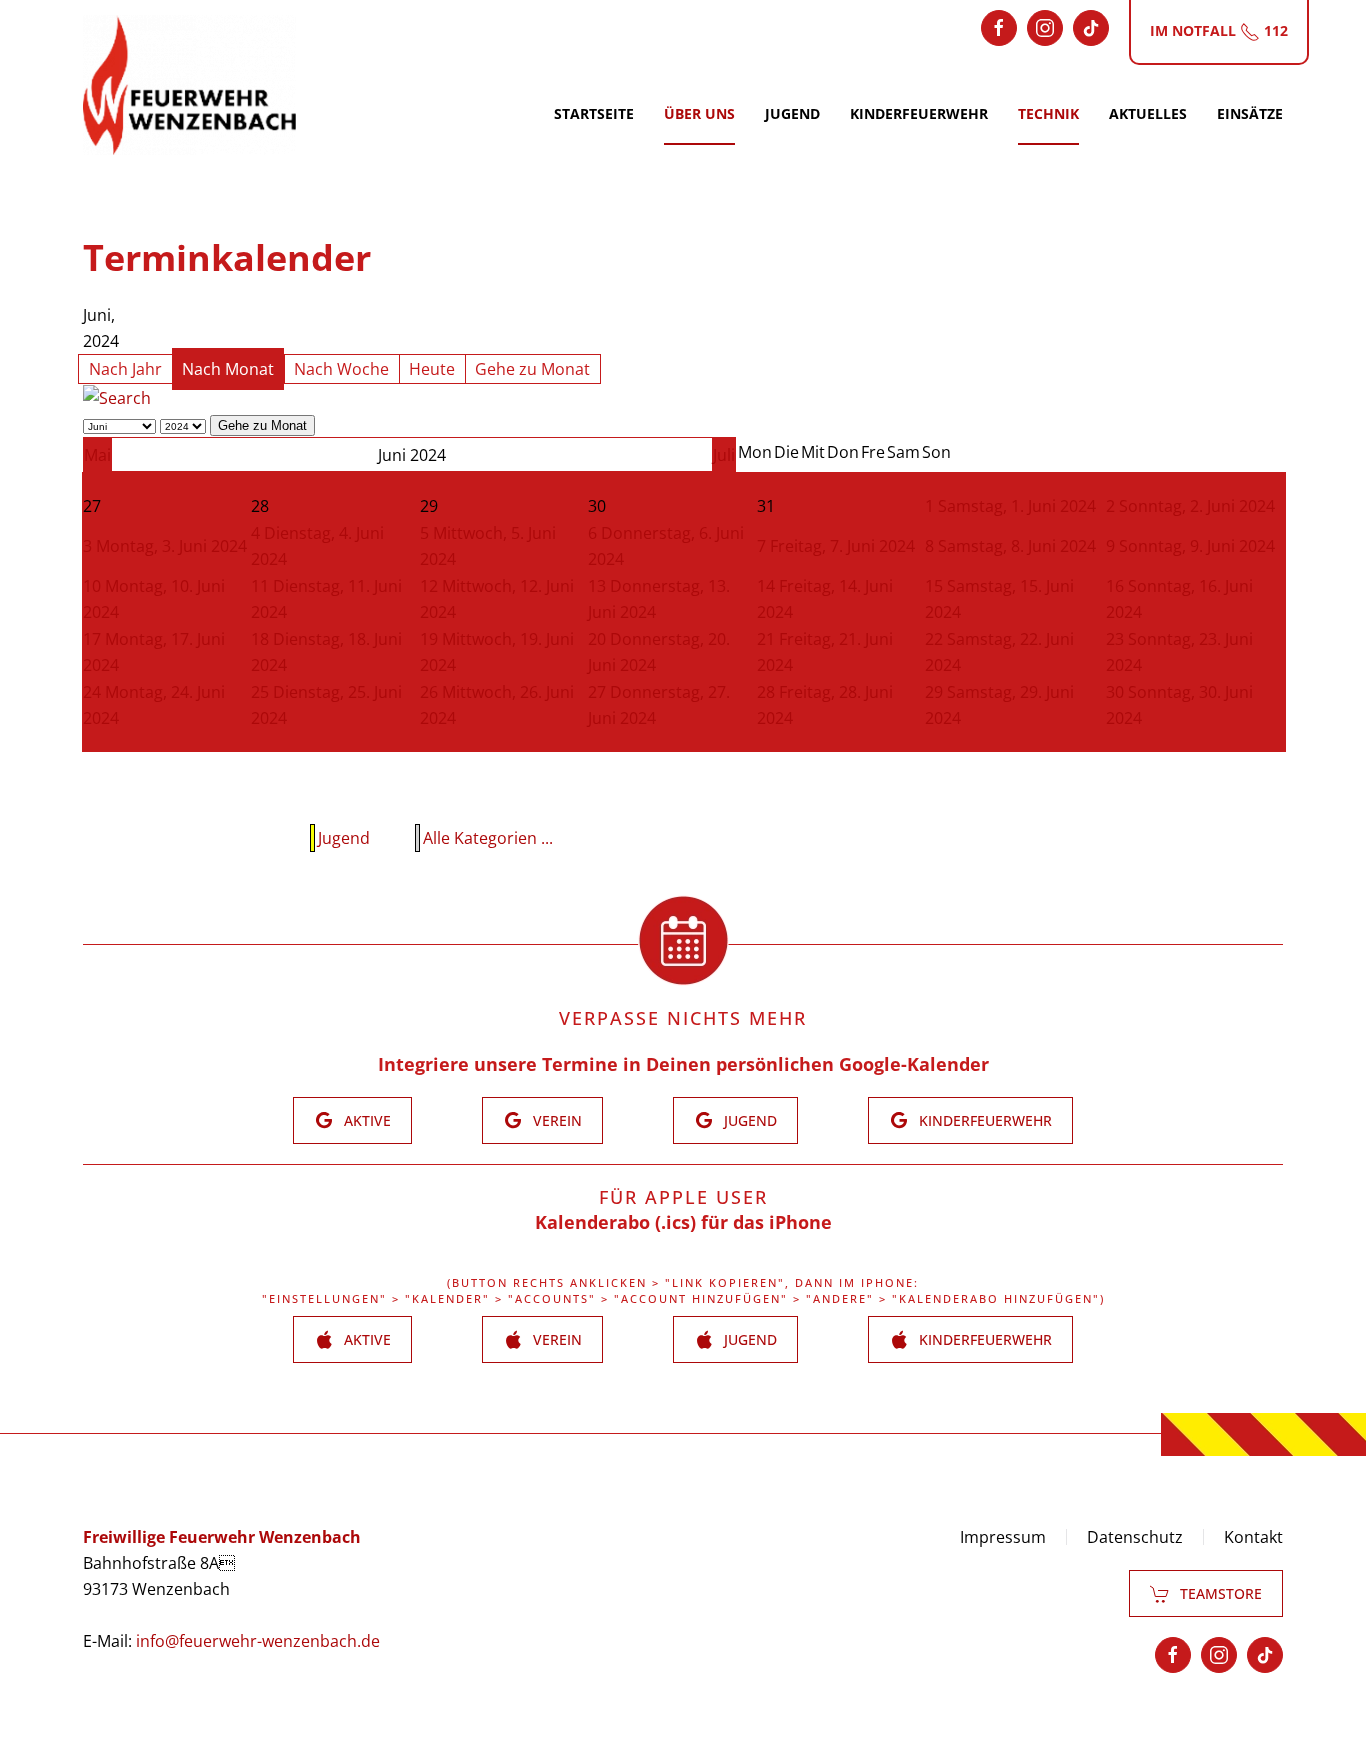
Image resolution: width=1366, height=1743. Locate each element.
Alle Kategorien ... (488, 838)
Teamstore (1221, 1593)
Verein (557, 1120)
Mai (97, 455)
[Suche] (117, 397)
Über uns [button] (699, 113)
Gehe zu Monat (532, 369)
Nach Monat (228, 369)
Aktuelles (1148, 113)
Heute (432, 369)
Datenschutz (1135, 1537)
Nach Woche (341, 369)
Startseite (594, 113)
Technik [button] (1048, 113)
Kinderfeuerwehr (919, 113)
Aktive (367, 1120)
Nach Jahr (125, 369)
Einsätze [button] (1250, 113)
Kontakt (1253, 1537)
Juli (724, 455)
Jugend (792, 113)
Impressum (1003, 1537)
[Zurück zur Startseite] (189, 85)
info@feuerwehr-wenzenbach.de (258, 1641)
